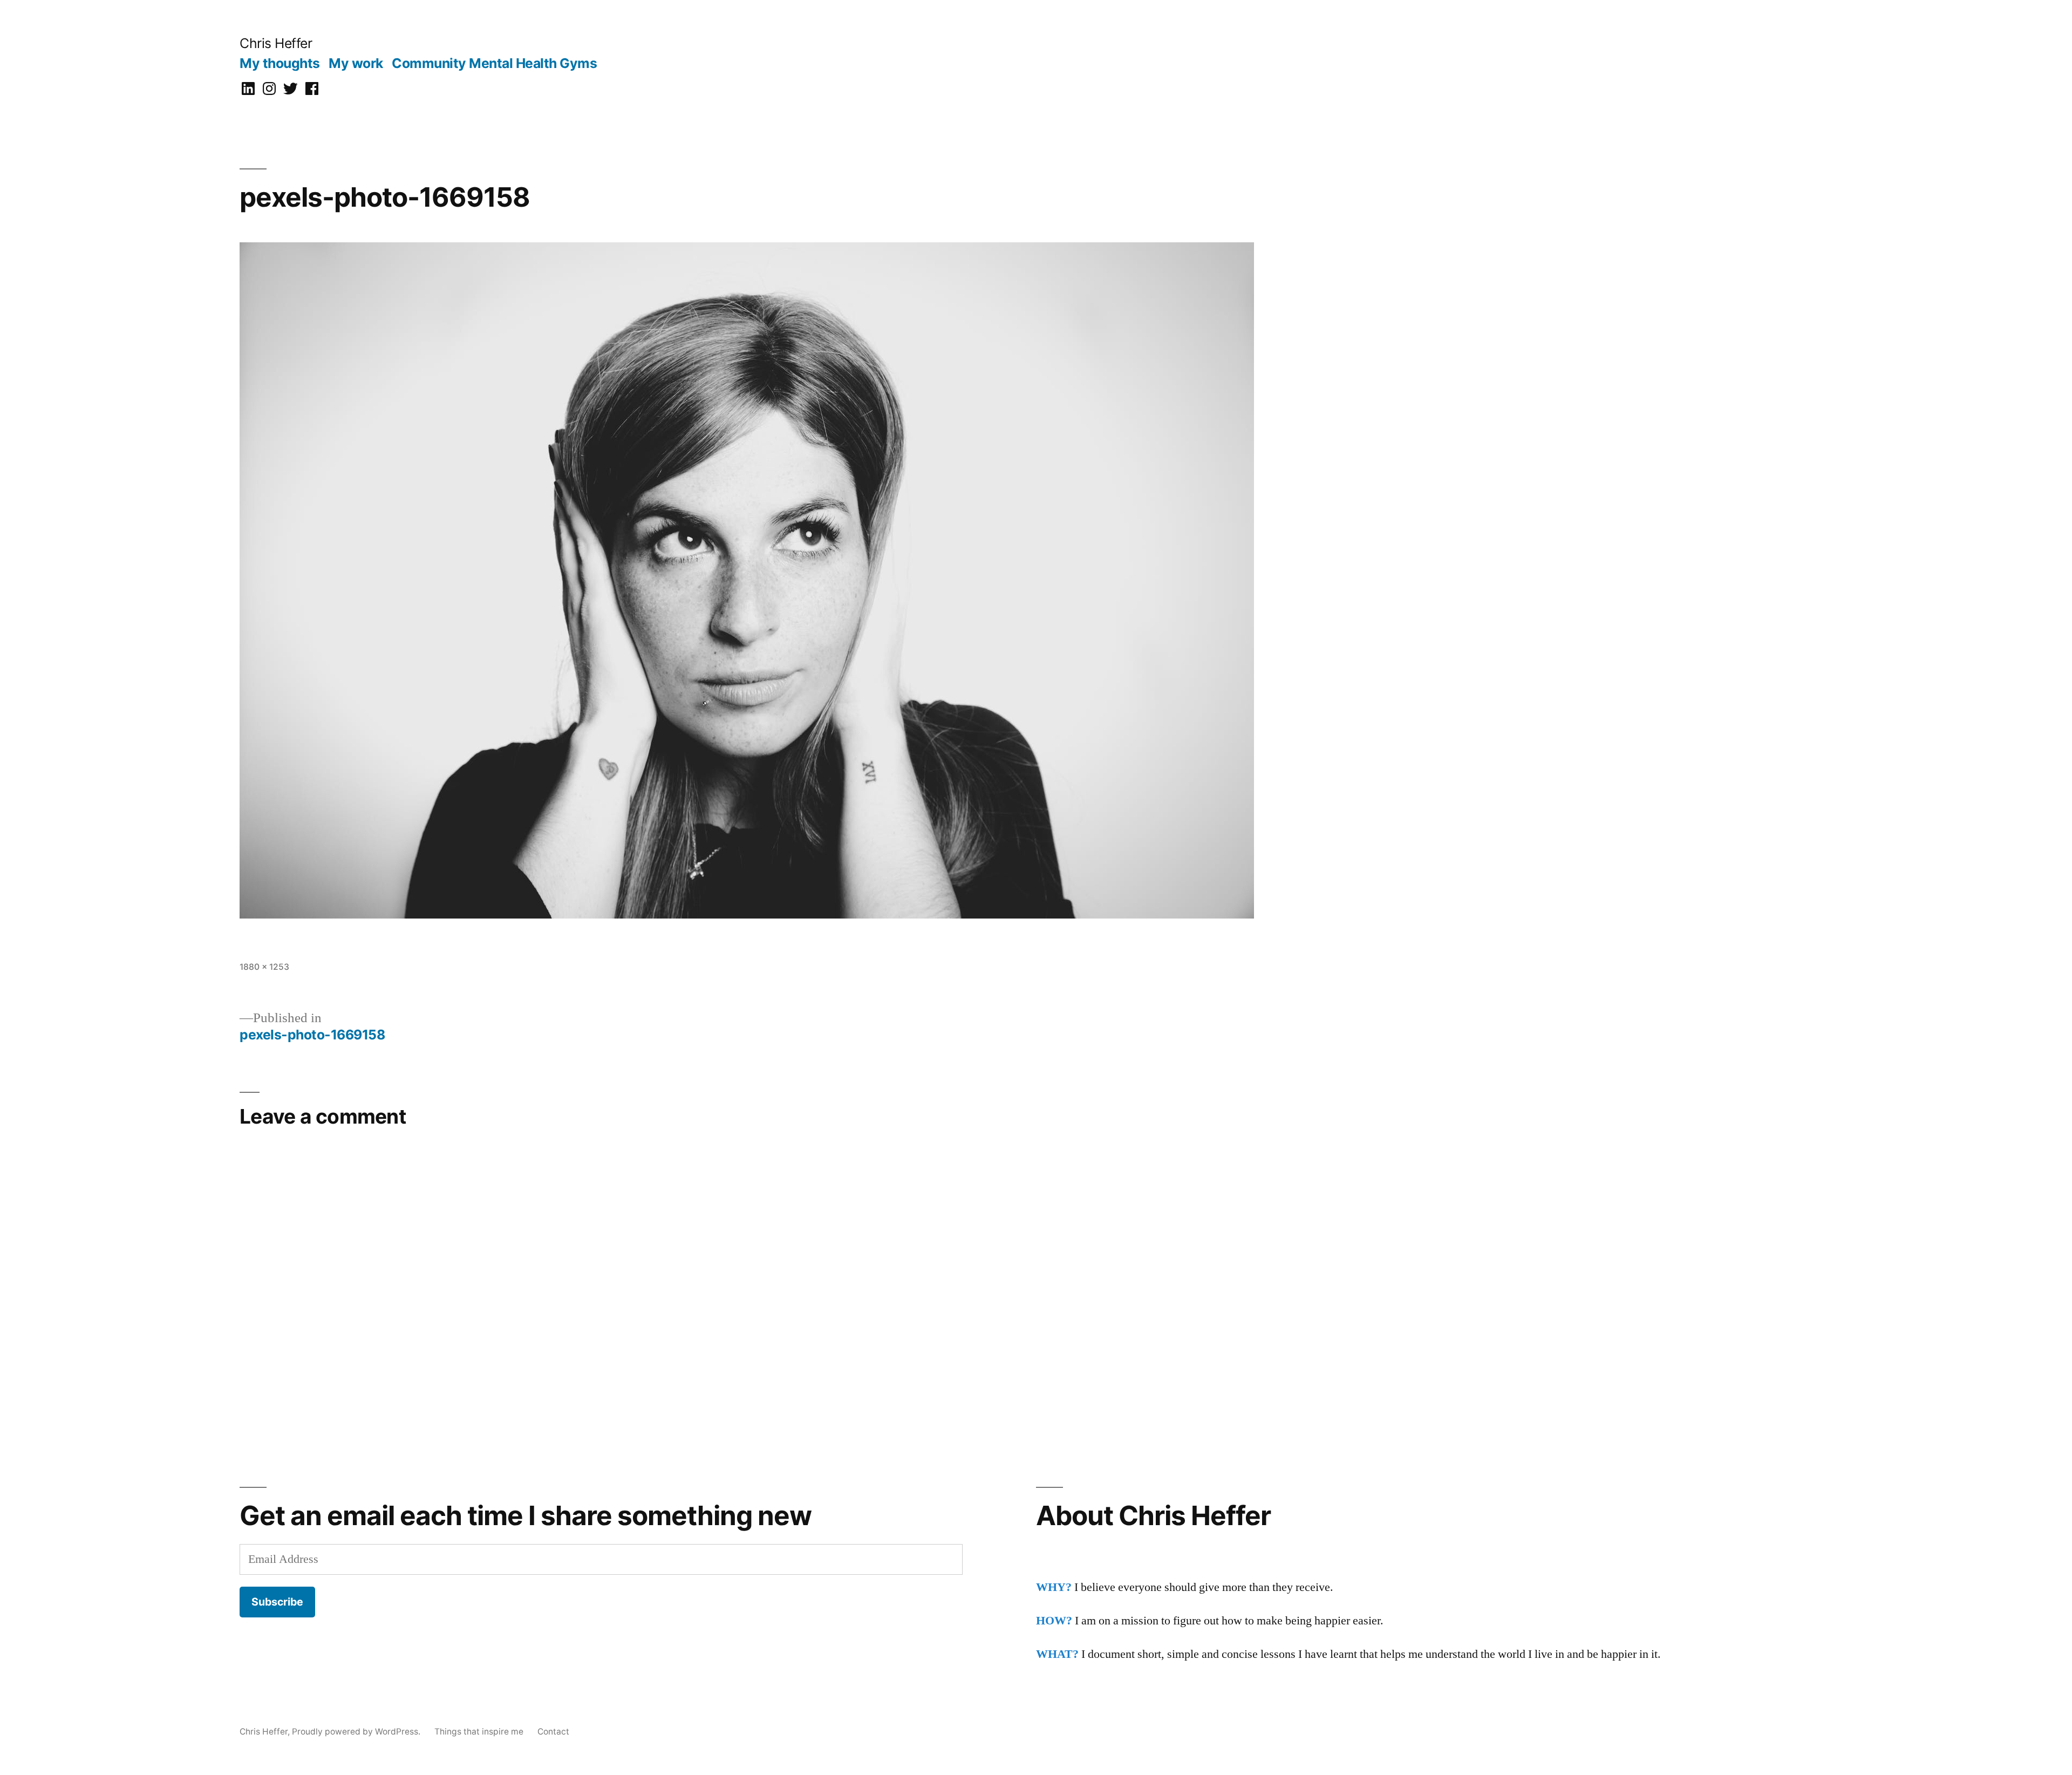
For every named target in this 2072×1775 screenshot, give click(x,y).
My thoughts (280, 63)
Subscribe (277, 1602)
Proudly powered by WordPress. (357, 1732)
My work (356, 63)
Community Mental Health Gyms (494, 63)
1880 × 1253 (264, 967)
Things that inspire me (479, 1732)
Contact (553, 1732)
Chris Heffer (276, 43)
